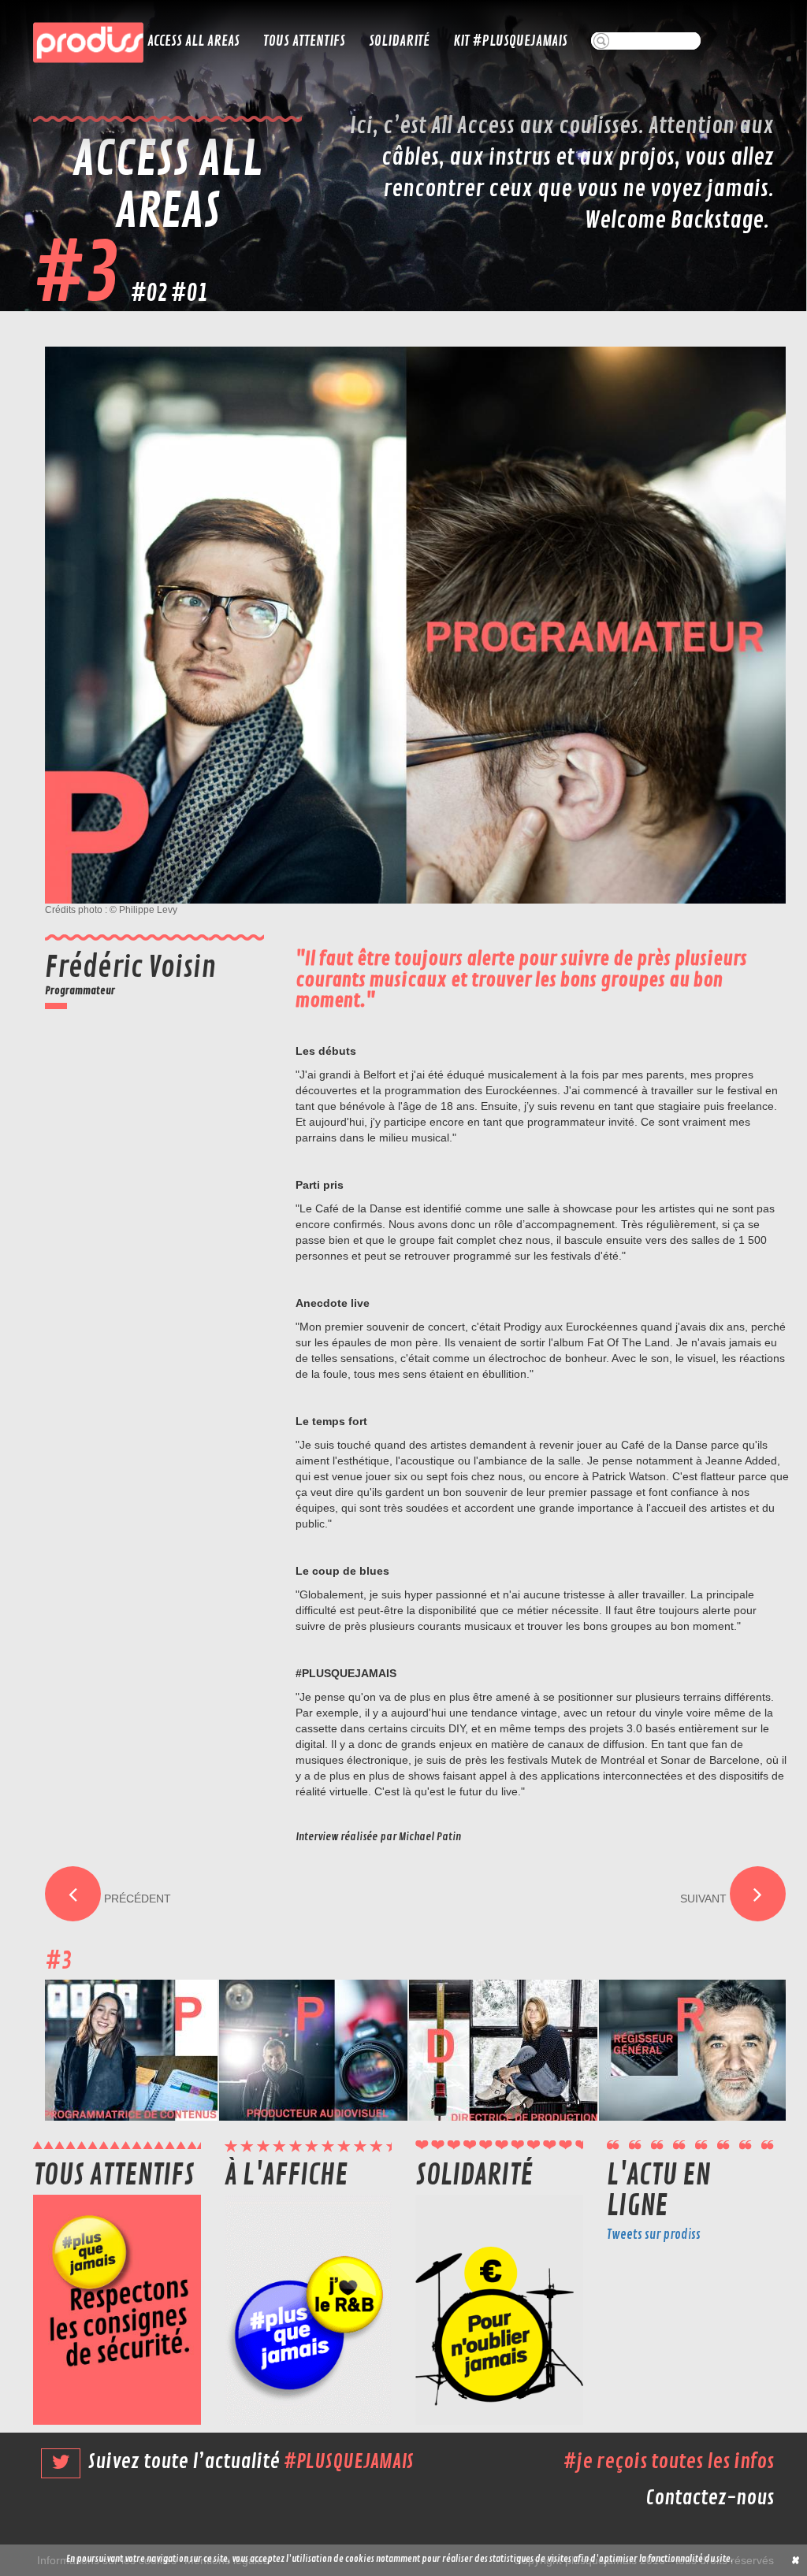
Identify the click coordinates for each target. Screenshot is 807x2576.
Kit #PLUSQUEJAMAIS (510, 41)
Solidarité (399, 41)
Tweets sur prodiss (654, 2235)
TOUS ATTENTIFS (304, 41)
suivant (705, 1899)
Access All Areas (193, 41)
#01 (189, 293)
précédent (136, 1899)
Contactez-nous (710, 2498)
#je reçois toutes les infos (669, 2462)
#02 (149, 293)
